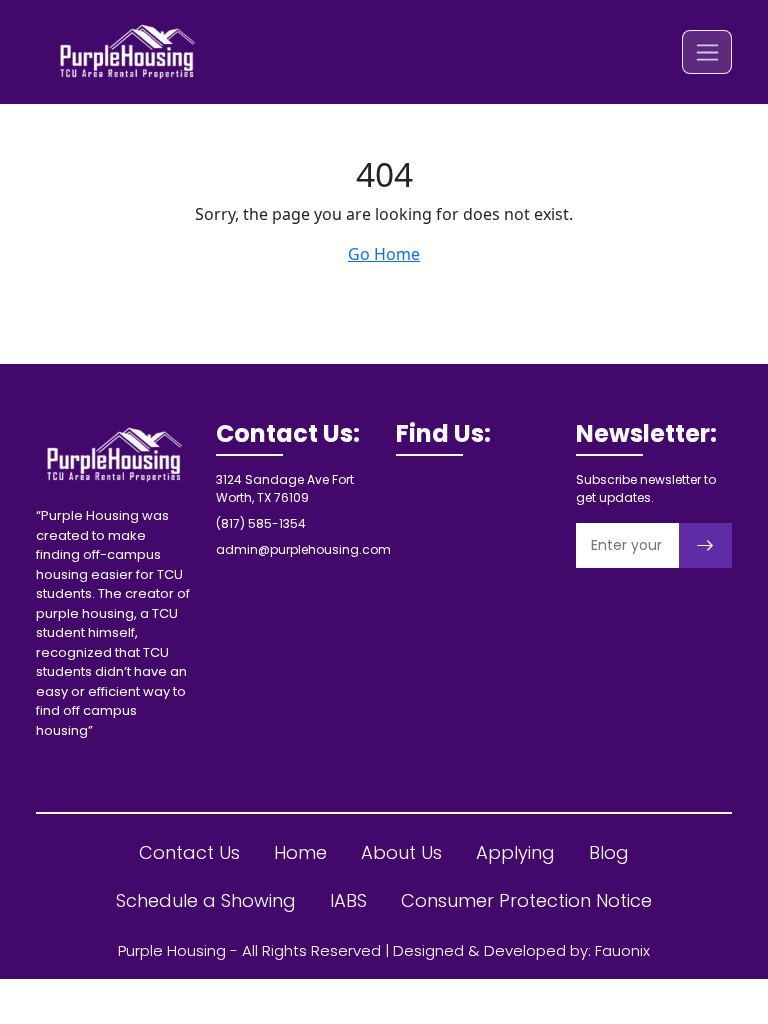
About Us (401, 852)
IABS (348, 900)
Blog (609, 852)
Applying (515, 852)
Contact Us (189, 852)
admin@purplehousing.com (303, 549)
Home (300, 852)
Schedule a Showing (206, 900)
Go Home (384, 254)
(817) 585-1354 (261, 523)
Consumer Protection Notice (526, 900)
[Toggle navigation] (707, 51)
